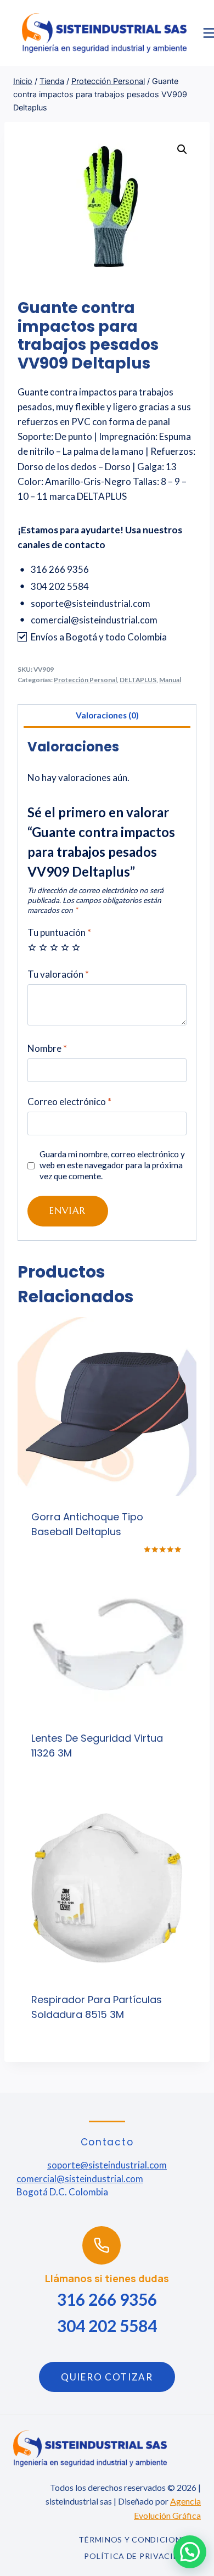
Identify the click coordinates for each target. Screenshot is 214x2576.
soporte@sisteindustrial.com (107, 2165)
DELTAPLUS (138, 680)
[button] (182, 149)
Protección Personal (85, 680)
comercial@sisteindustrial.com (80, 2179)
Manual (170, 680)
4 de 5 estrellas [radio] (65, 947)
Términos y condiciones (134, 2539)
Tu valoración (58, 974)
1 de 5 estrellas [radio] (32, 947)
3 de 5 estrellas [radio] (54, 947)
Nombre (47, 1048)
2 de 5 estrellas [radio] (43, 947)
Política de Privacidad (137, 2556)
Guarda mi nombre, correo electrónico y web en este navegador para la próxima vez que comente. (112, 1165)
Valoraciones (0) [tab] (107, 715)
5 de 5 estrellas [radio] (76, 947)
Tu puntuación (59, 932)
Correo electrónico (69, 1102)
